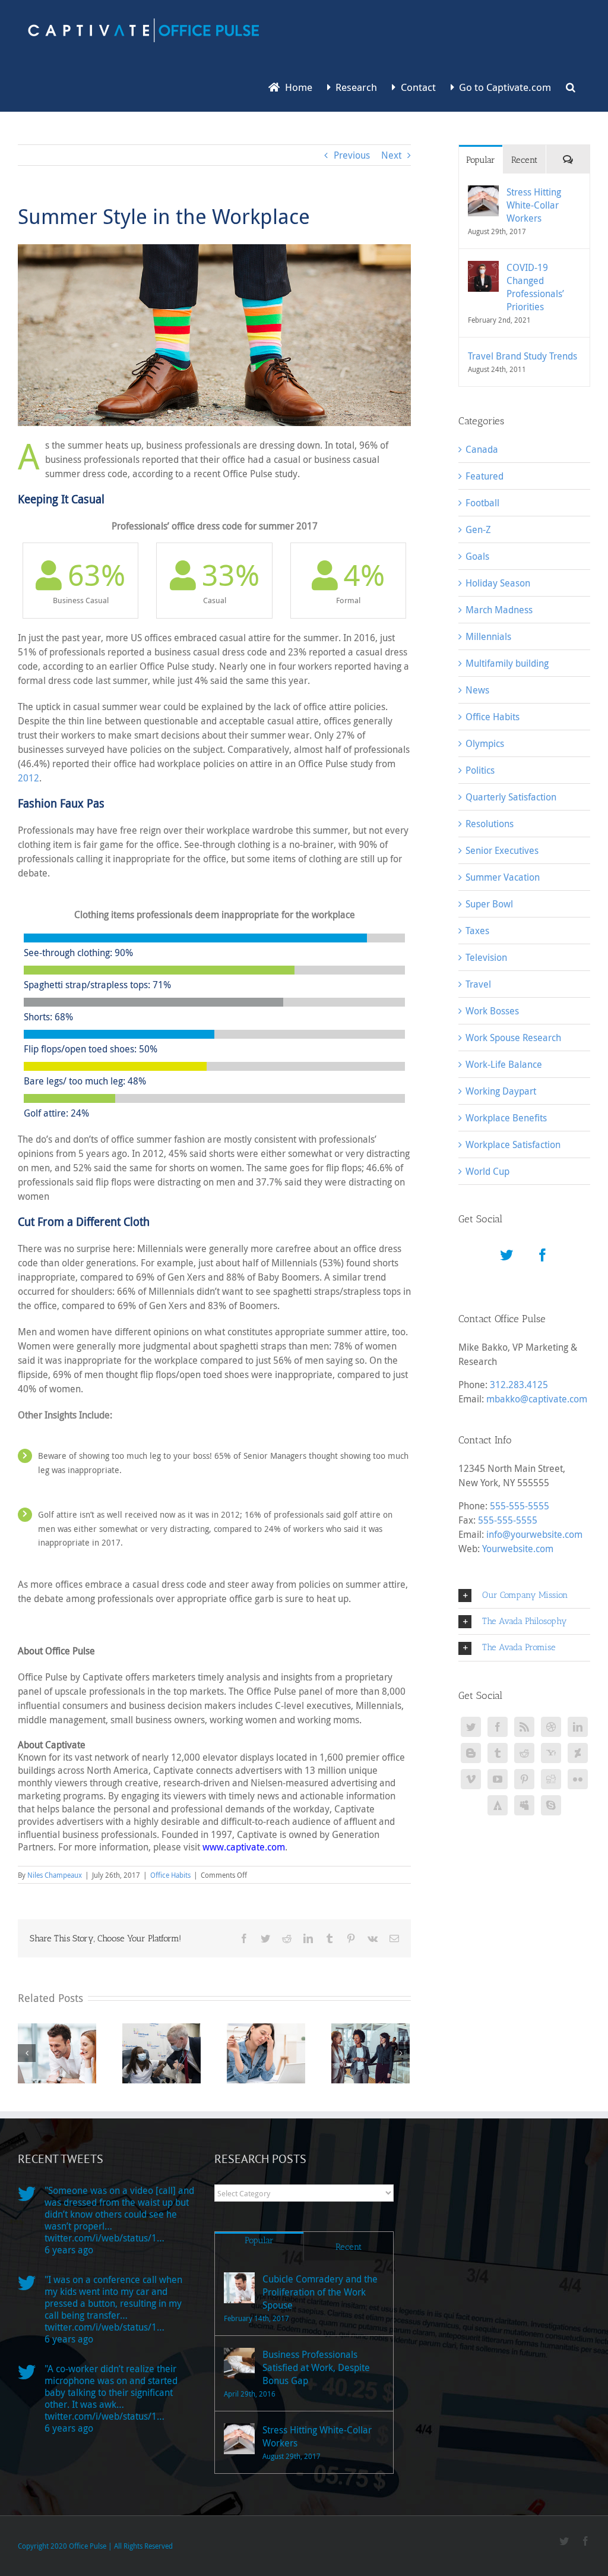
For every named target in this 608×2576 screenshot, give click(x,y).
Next (391, 155)
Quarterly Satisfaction (511, 797)
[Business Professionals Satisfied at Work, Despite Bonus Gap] (239, 2363)
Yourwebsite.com (518, 1549)
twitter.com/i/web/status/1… (104, 2238)
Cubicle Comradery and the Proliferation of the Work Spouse (320, 2292)
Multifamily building (507, 663)
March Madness (499, 610)
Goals (477, 556)
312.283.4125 (519, 1385)
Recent (524, 160)
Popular (481, 160)
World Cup (487, 1171)
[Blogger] (471, 1753)
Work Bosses (492, 1011)
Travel (478, 984)
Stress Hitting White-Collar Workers (534, 205)
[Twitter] (506, 1255)
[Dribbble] (551, 1727)
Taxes (477, 931)
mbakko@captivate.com (537, 1399)
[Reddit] (524, 1753)
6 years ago (69, 2250)
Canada (482, 449)
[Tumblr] (498, 1753)
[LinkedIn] (578, 1727)
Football (482, 503)
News (477, 690)
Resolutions (490, 824)
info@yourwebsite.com (534, 1534)
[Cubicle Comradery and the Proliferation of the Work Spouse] (239, 2288)
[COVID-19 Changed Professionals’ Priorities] (483, 268)
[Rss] (524, 1727)
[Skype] (551, 1805)
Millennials (488, 636)
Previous (352, 155)
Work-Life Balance (504, 1064)
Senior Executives (502, 850)
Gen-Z (478, 529)
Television (486, 957)
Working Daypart (501, 1091)
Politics (480, 770)
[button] (571, 86)
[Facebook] (543, 1255)
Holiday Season (498, 583)
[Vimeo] (471, 1779)
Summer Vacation (503, 877)
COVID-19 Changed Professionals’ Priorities (535, 287)
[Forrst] (498, 1805)
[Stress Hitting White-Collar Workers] (483, 193)
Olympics (485, 743)
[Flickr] (578, 1779)
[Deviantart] (578, 1753)
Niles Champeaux (55, 1875)
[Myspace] (524, 1805)
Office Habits (170, 1875)
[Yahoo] (551, 1753)
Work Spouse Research (513, 1038)
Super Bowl (489, 904)
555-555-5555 (520, 1506)
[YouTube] (498, 1779)
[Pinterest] (524, 1779)
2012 (28, 778)
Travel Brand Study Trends (522, 356)
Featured (484, 476)
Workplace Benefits (506, 1118)
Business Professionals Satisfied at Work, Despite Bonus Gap (316, 2367)
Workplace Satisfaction (513, 1144)
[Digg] (551, 1779)
